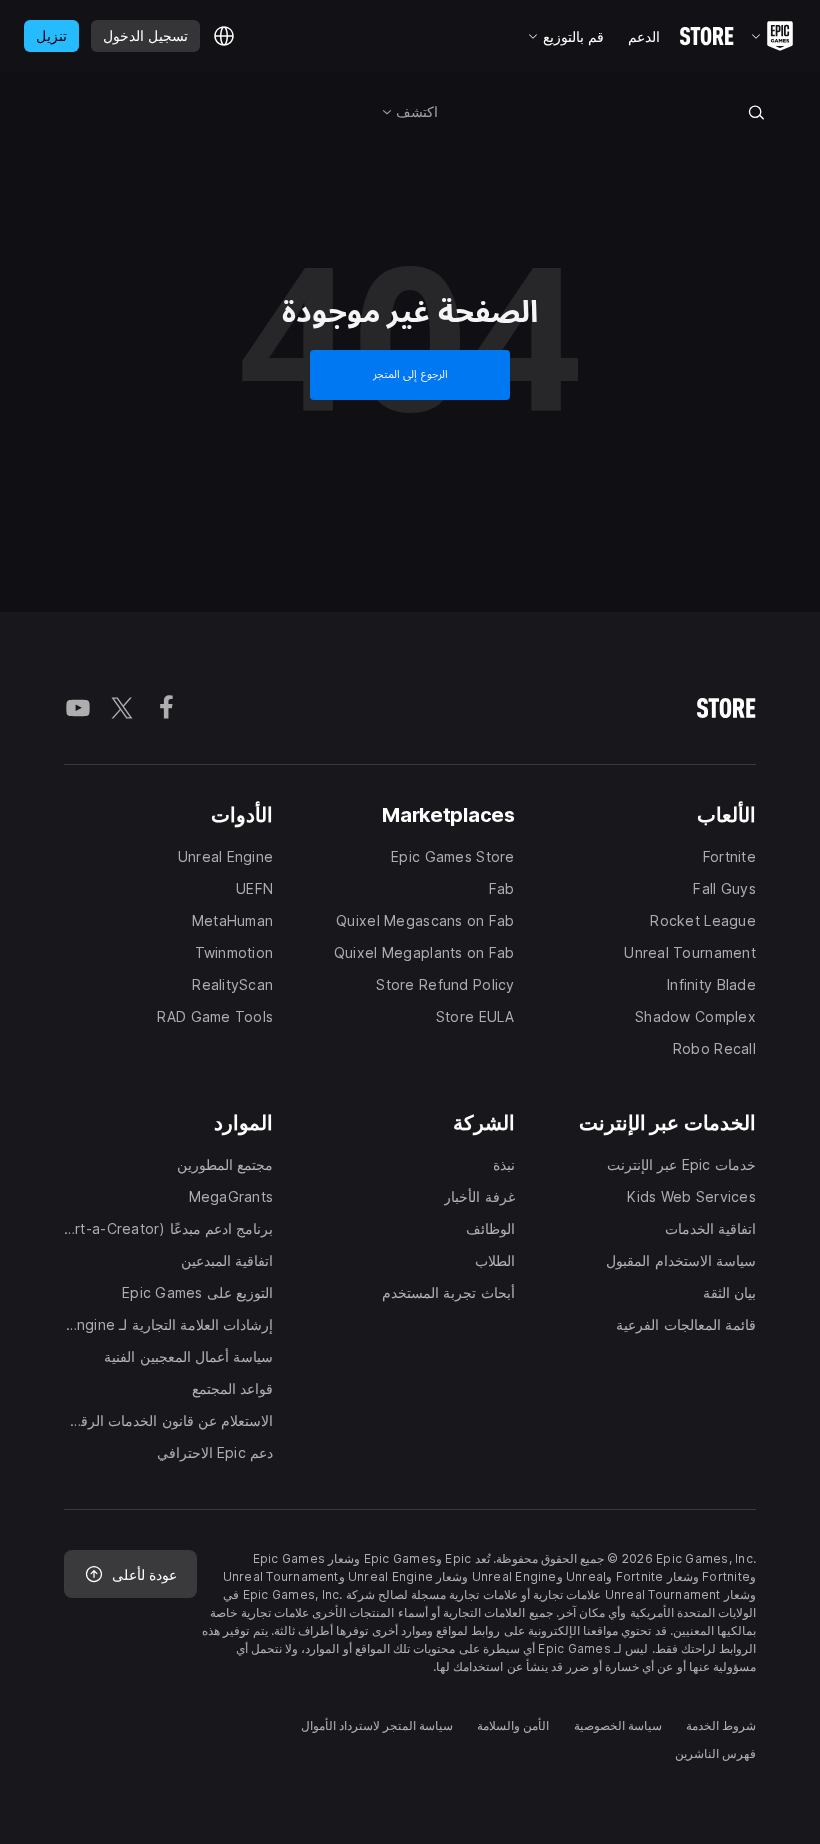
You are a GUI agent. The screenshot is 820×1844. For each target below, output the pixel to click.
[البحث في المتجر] (757, 112)
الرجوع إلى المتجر (410, 374)
